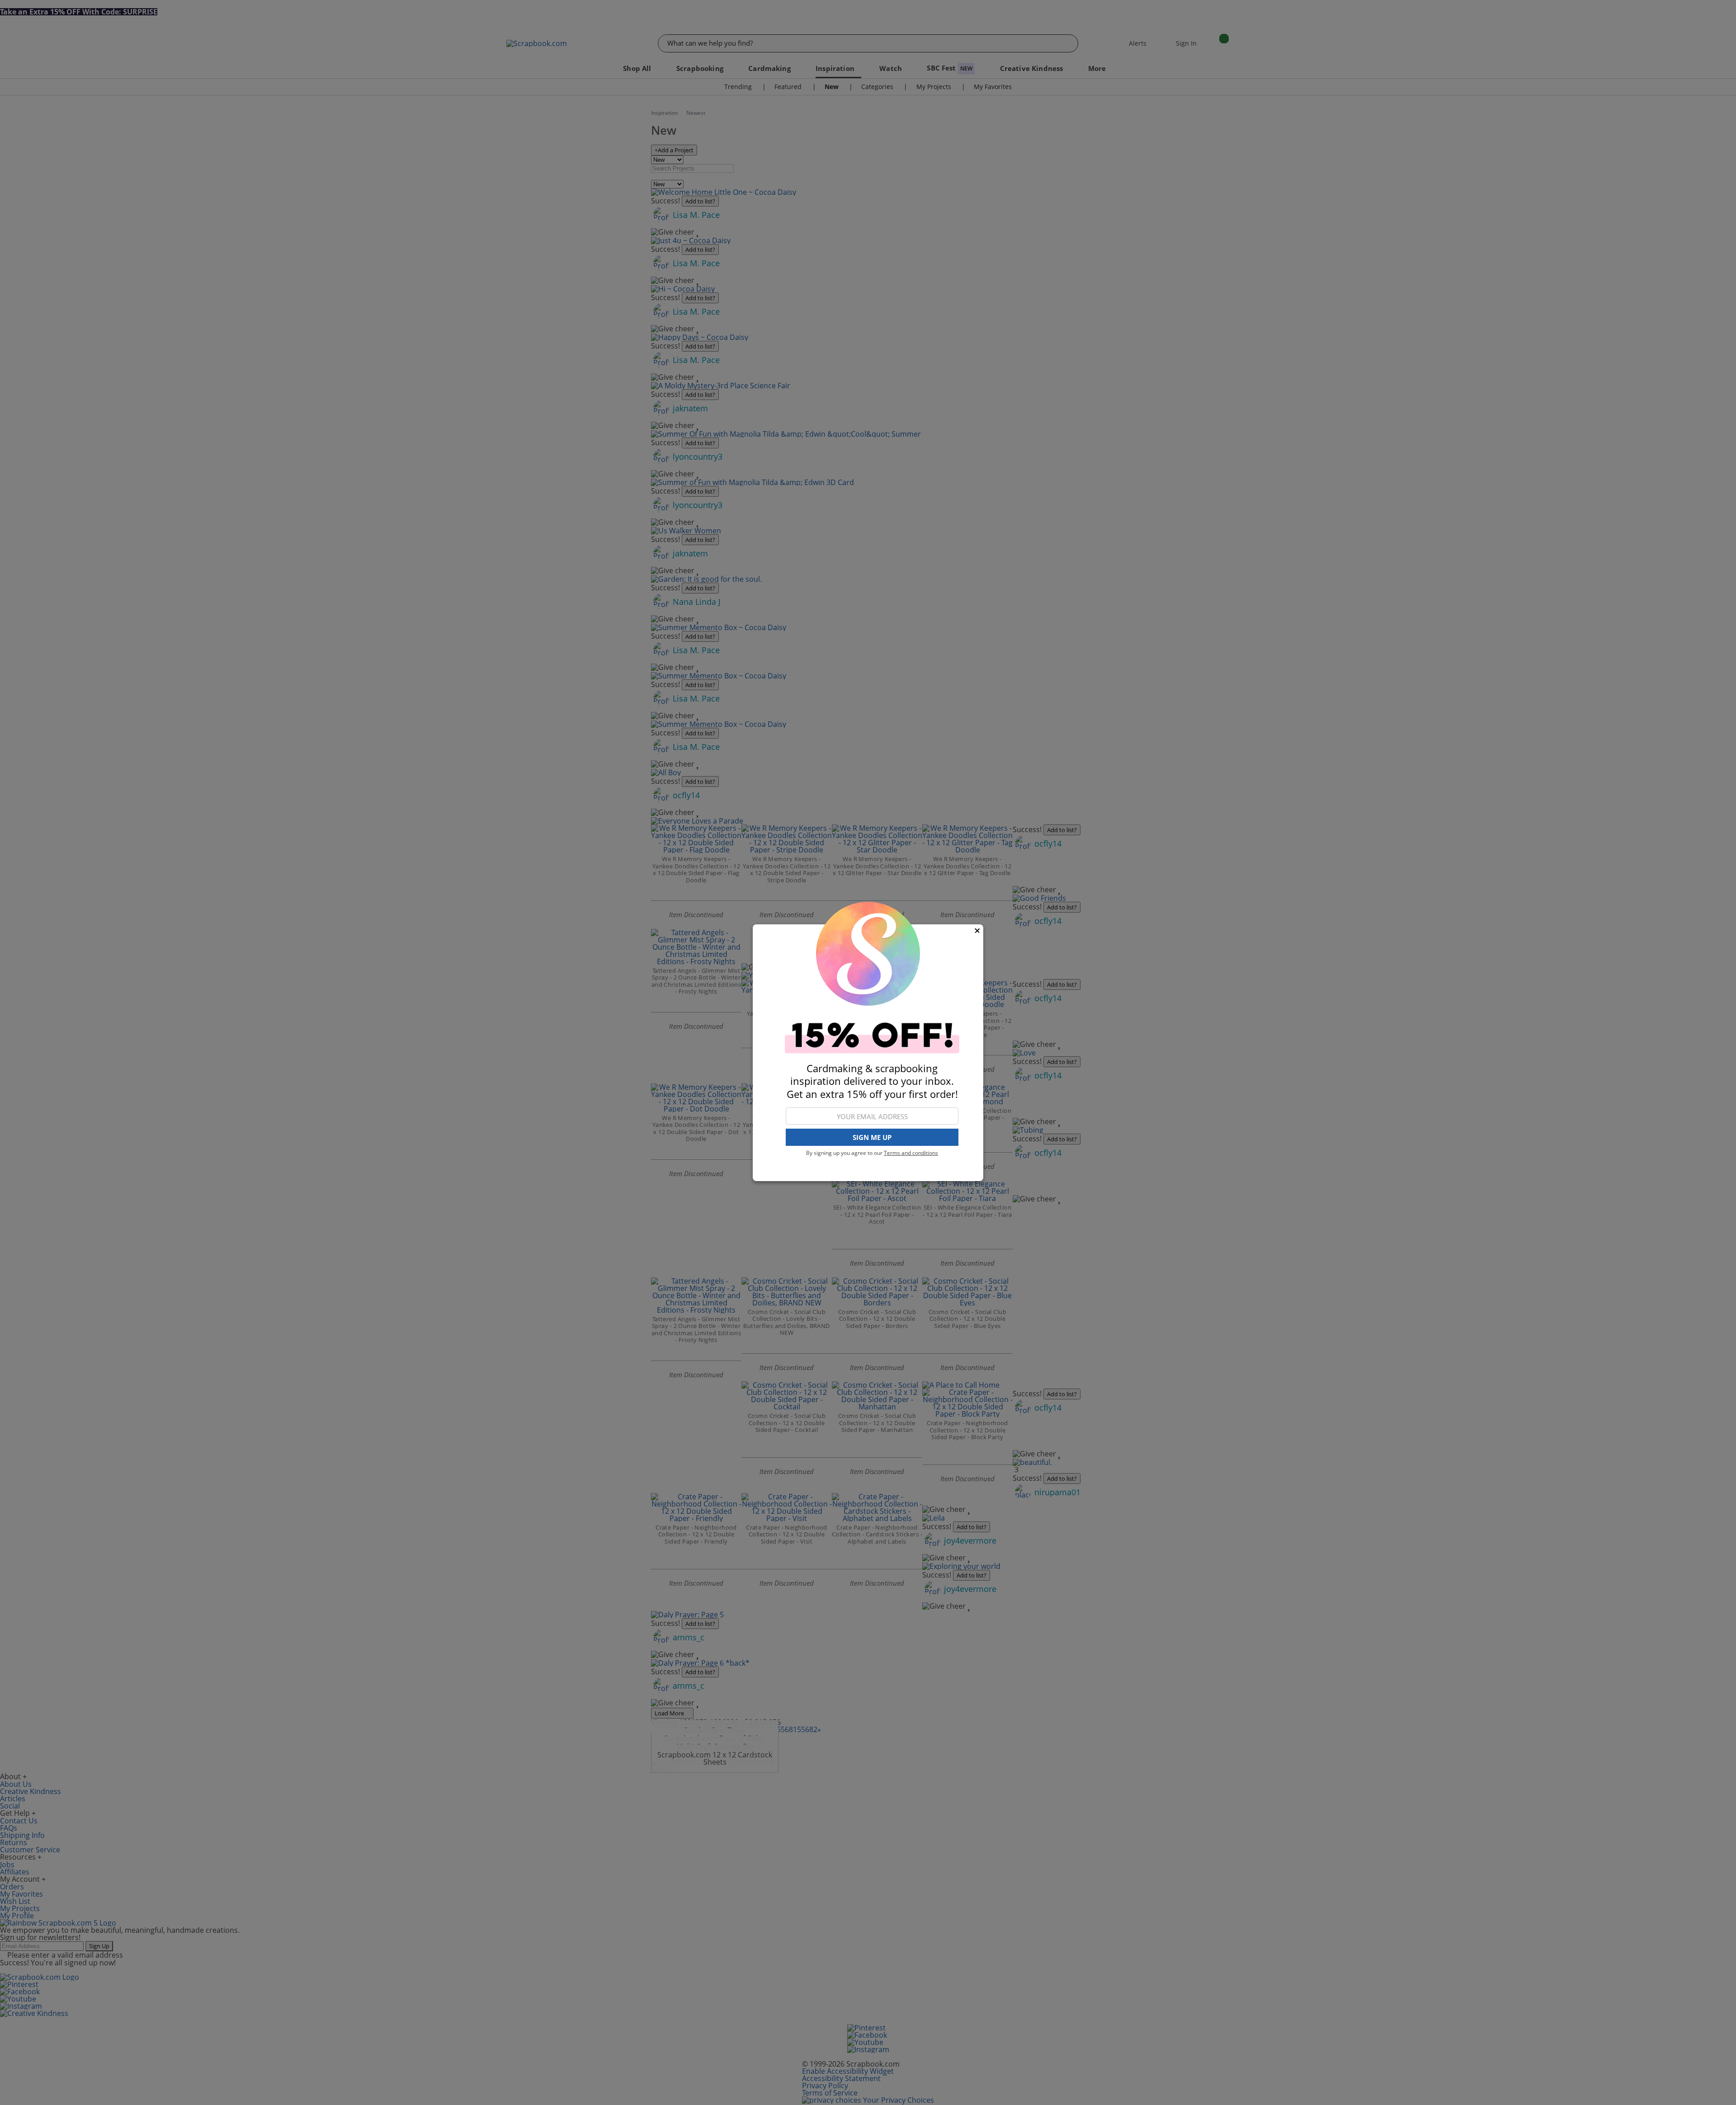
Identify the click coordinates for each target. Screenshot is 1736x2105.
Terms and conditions (911, 1153)
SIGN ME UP (872, 1137)
